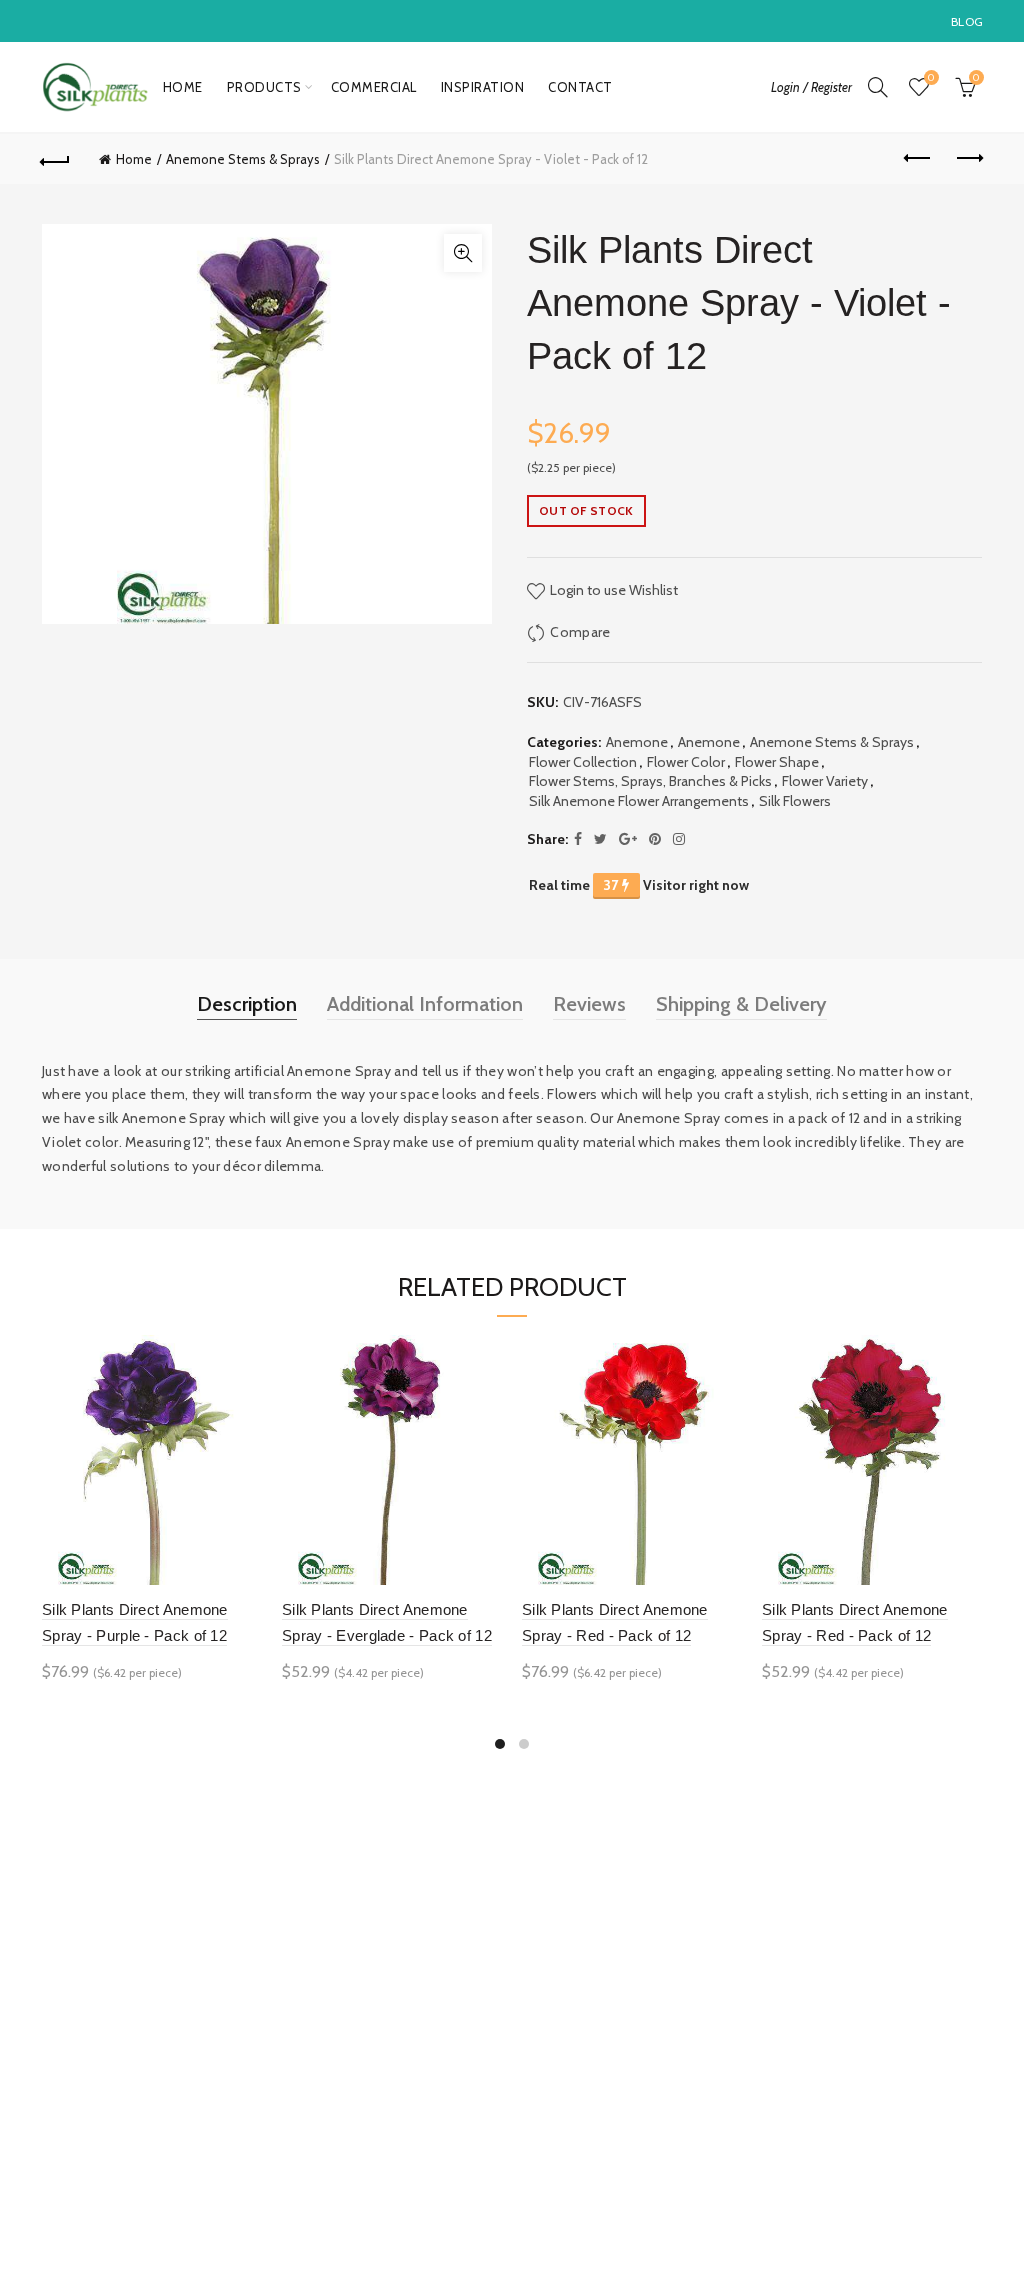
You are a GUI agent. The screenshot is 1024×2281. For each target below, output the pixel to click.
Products (264, 87)
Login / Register (811, 87)
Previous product (918, 159)
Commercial (374, 87)
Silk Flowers (795, 801)
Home (183, 87)
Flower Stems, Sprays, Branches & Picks (650, 781)
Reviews (589, 1004)
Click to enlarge (463, 253)
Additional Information (425, 1004)
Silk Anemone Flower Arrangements (639, 801)
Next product (968, 159)
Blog (967, 21)
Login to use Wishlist (612, 590)
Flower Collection (583, 762)
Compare (580, 632)
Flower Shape (777, 762)
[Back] (56, 159)
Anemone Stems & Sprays (243, 159)
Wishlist (931, 78)
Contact (580, 87)
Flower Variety (825, 781)
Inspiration (483, 87)
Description (247, 1004)
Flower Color (686, 762)
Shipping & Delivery (741, 1004)
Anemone (637, 742)
